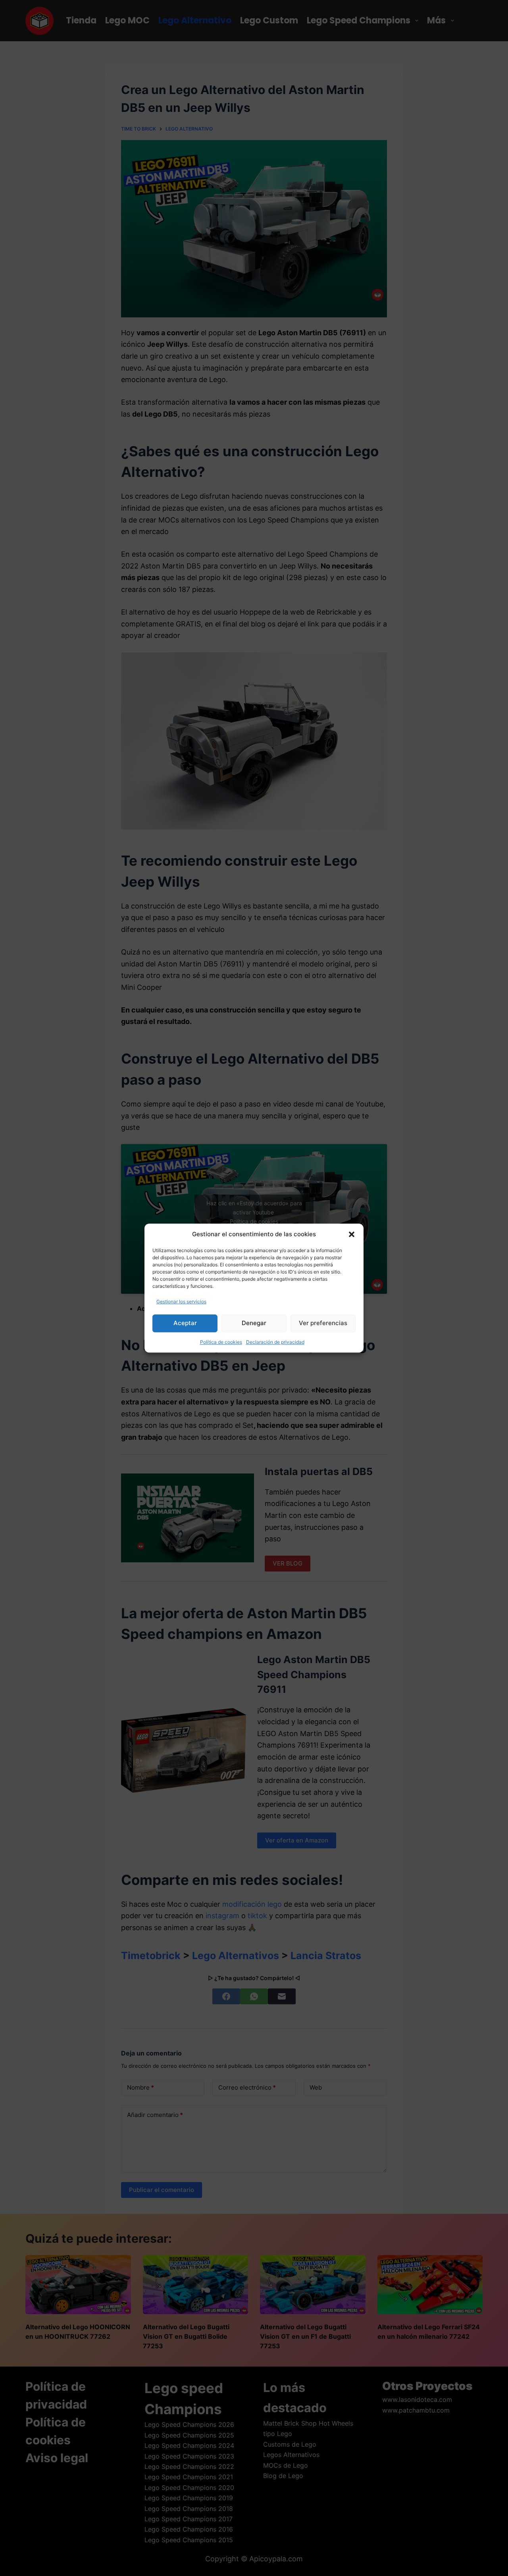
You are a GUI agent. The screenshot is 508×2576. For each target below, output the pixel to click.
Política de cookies (221, 1342)
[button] (352, 1234)
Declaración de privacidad (275, 1342)
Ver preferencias (323, 1323)
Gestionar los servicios (181, 1301)
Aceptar (185, 1323)
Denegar (254, 1323)
